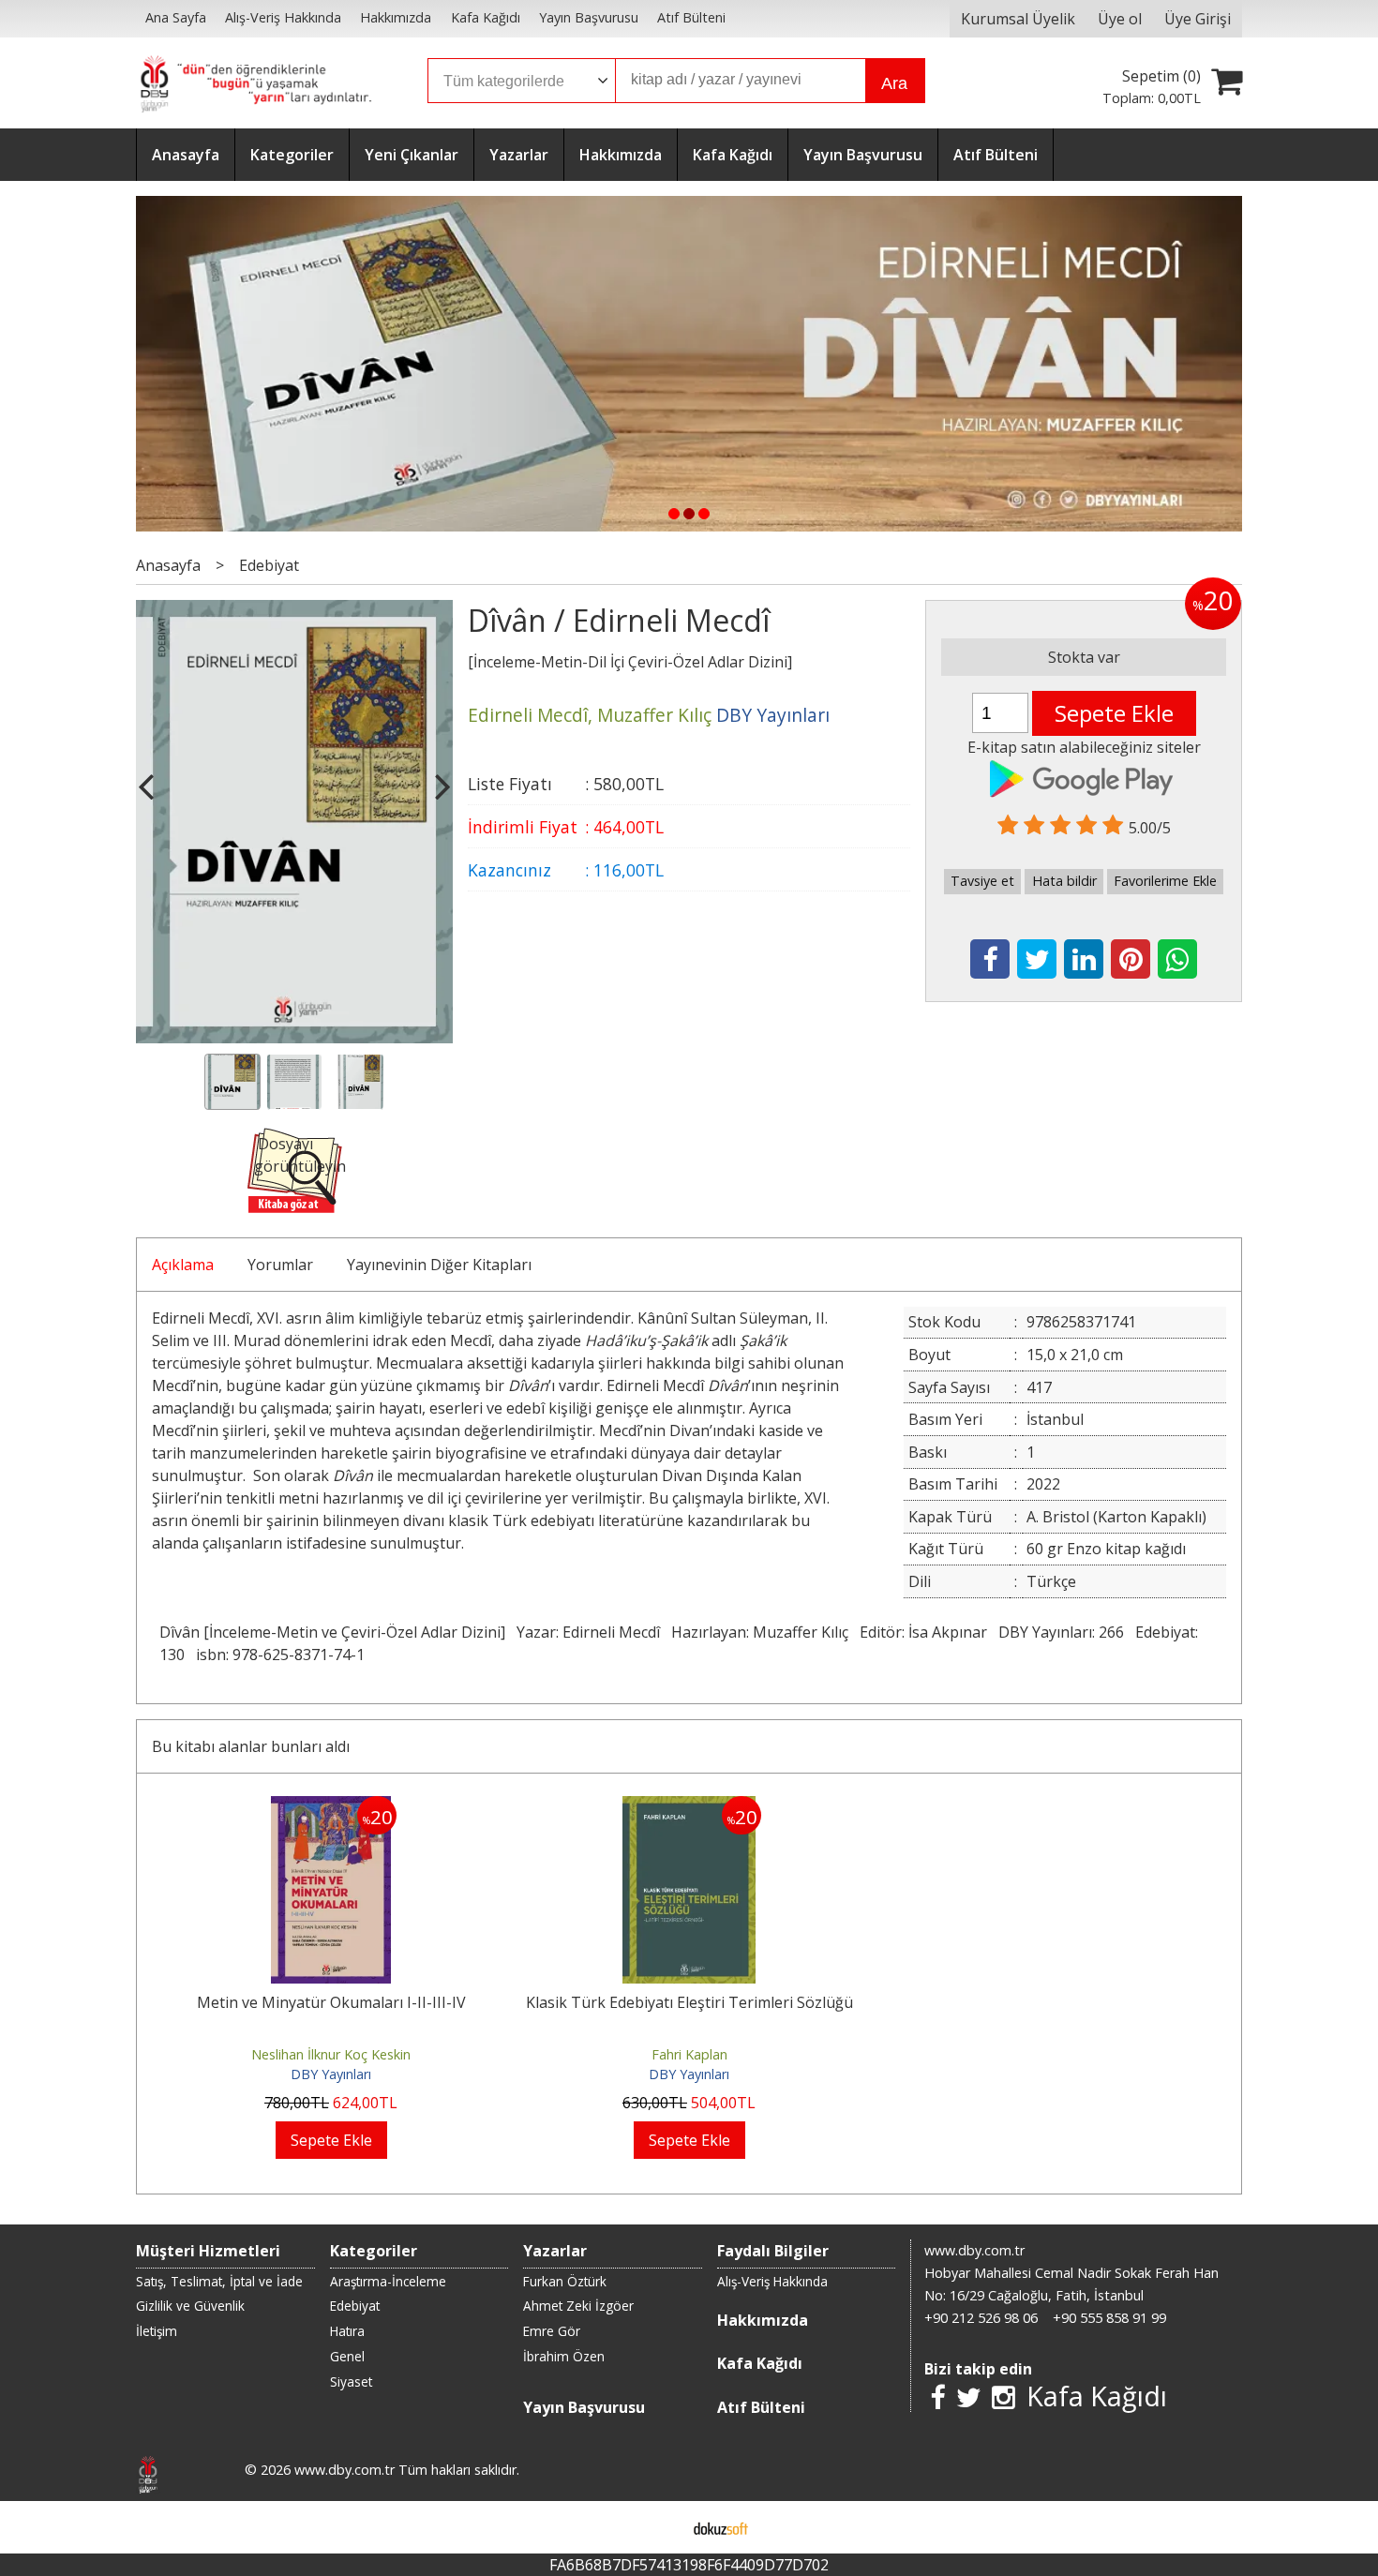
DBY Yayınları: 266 (1061, 1632)
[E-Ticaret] (721, 2527)
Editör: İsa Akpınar (923, 1632)
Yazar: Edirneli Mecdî (588, 1632)
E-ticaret (659, 2527)
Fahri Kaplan (689, 2054)
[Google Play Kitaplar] (1084, 776)
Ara (894, 83)
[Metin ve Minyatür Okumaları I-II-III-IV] (331, 1807)
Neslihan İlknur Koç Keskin (331, 2054)
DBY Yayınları (331, 2074)
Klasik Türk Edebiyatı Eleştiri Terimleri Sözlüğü (689, 2002)
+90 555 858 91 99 (1109, 2318)
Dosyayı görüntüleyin (300, 1155)
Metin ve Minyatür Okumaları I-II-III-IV (331, 2002)
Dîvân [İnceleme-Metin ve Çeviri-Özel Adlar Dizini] (332, 1632)
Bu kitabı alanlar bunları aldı (251, 1746)
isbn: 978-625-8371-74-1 (280, 1655)
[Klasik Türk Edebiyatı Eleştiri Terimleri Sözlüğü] (689, 1807)
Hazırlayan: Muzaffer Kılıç (760, 1632)
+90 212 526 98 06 (981, 2318)
